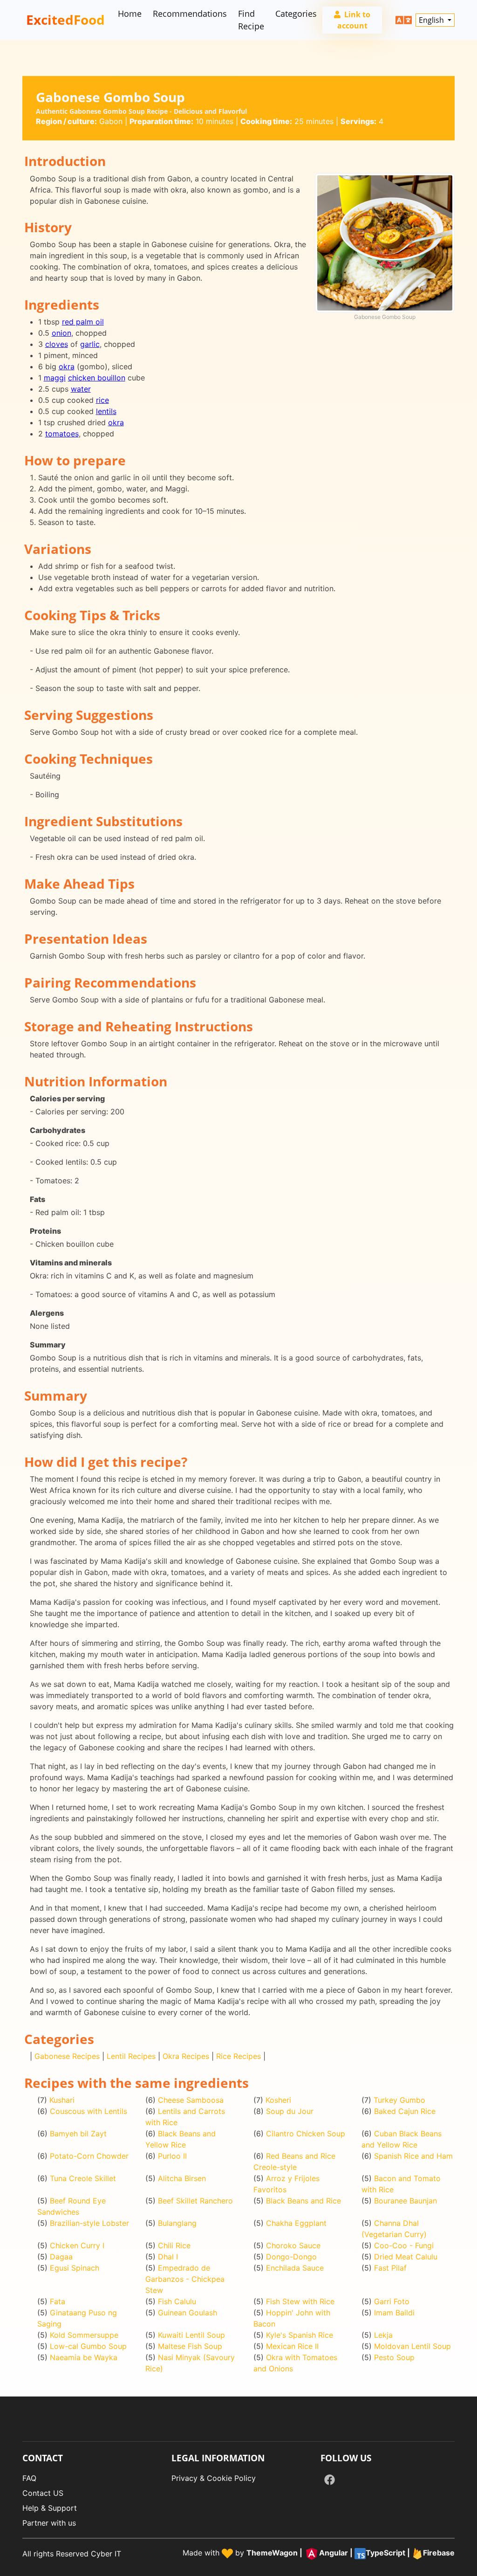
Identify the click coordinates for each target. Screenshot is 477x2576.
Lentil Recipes (131, 2056)
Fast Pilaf (390, 2268)
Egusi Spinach (75, 2268)
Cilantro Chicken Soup (306, 2134)
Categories (296, 14)
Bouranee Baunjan (405, 2201)
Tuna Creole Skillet (83, 2178)
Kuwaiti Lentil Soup (191, 2335)
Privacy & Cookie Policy (214, 2478)
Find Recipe (251, 20)
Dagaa (61, 2257)
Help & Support (50, 2508)
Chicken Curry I (77, 2245)
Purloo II (172, 2156)
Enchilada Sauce (295, 2268)
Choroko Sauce (293, 2245)
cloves (57, 344)
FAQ (29, 2478)
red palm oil (83, 322)
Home (130, 14)
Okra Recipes (186, 2056)
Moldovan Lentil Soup (412, 2346)
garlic (90, 344)
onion (61, 333)
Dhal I (168, 2257)
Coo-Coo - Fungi (404, 2245)
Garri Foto (392, 2301)
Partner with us (49, 2523)
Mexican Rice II (292, 2346)
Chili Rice (174, 2245)
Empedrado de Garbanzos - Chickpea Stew (185, 2279)
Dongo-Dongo (291, 2257)
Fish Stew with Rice (300, 2301)
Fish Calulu (177, 2301)
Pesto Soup (394, 2357)
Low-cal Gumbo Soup (88, 2346)
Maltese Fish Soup (190, 2346)
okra (67, 366)
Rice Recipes (238, 2056)
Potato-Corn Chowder (89, 2156)
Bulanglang (177, 2223)
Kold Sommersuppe (84, 2335)
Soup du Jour (290, 2111)
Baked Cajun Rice (405, 2111)
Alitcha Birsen (182, 2178)
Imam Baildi (394, 2313)
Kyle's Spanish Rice (300, 2335)
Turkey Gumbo (399, 2100)
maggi (55, 378)
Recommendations (190, 14)
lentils (106, 411)
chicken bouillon (97, 378)
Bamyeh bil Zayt (78, 2134)
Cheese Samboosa (191, 2100)
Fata (58, 2301)
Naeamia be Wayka (84, 2357)
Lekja (383, 2335)
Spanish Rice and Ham (413, 2156)
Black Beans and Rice (303, 2201)
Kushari (62, 2100)
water (81, 389)
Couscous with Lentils (89, 2111)
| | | (351, 2553)
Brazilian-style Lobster (89, 2223)
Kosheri (278, 2100)
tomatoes (62, 434)
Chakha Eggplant (296, 2223)
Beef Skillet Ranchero (195, 2201)
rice (102, 400)
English (432, 20)
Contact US (43, 2493)
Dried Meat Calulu (406, 2257)
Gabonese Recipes (67, 2056)
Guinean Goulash (187, 2313)
